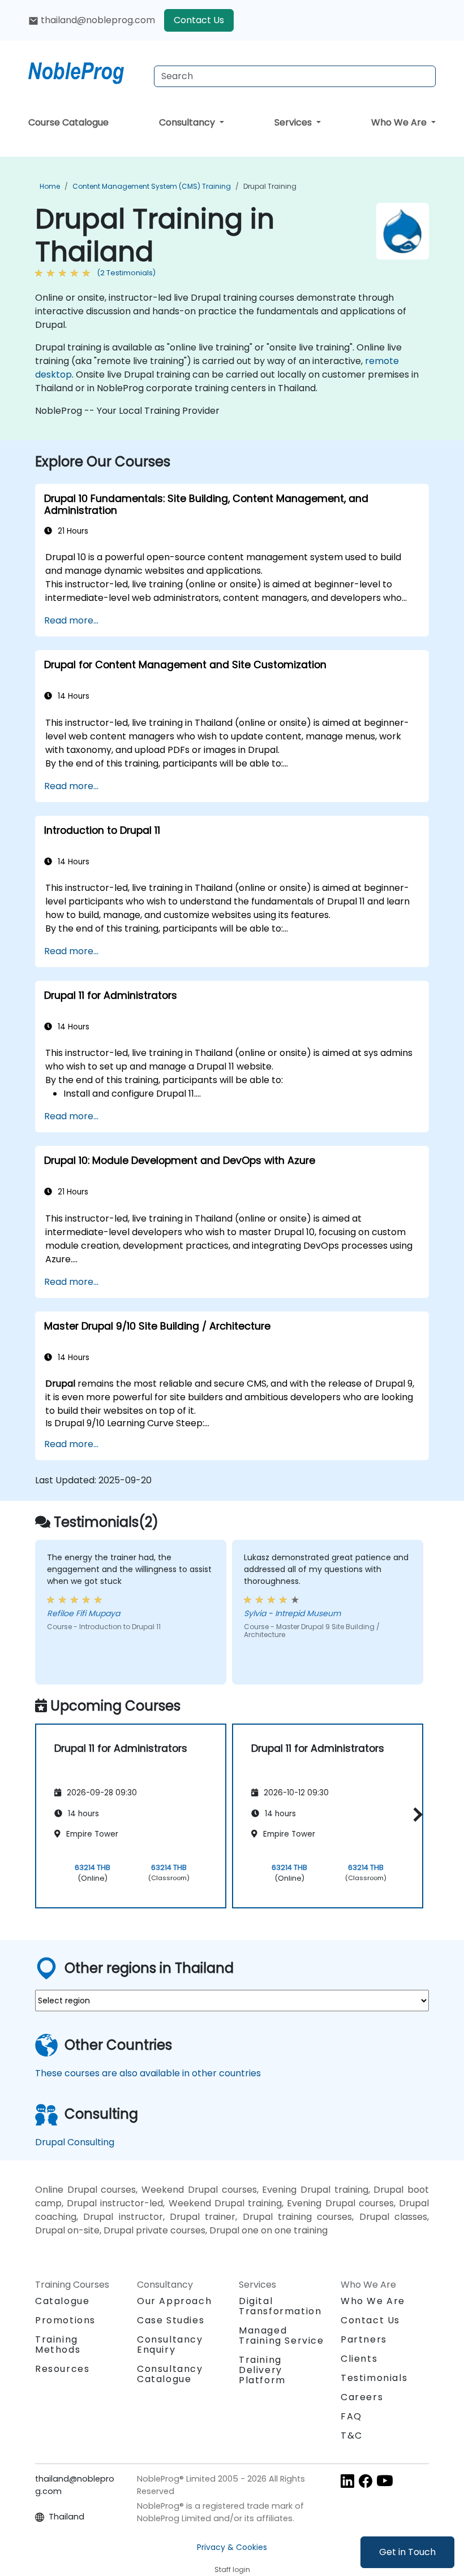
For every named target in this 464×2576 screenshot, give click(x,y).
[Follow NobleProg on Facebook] (366, 2481)
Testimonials (374, 2378)
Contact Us (199, 20)
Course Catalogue (68, 122)
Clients (359, 2359)
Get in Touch (407, 2552)
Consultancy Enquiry (170, 2345)
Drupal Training (270, 186)
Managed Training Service (282, 2335)
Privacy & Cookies (232, 2547)
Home (50, 186)
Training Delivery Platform (262, 2370)
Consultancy (188, 122)
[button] (415, 1814)
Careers (362, 2397)
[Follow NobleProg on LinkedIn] (347, 2481)
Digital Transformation (280, 2306)
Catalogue (62, 2301)
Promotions (65, 2320)
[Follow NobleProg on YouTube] (385, 2481)
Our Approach (174, 2301)
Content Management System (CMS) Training (152, 186)
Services (294, 122)
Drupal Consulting (75, 2142)
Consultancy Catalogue (170, 2374)
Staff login (232, 2569)
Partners (364, 2339)
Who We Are (400, 122)
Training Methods (58, 2345)
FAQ (351, 2416)
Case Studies (171, 2320)
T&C (352, 2436)
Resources (62, 2369)
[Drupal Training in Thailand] (87, 71)
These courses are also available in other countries (148, 2073)
